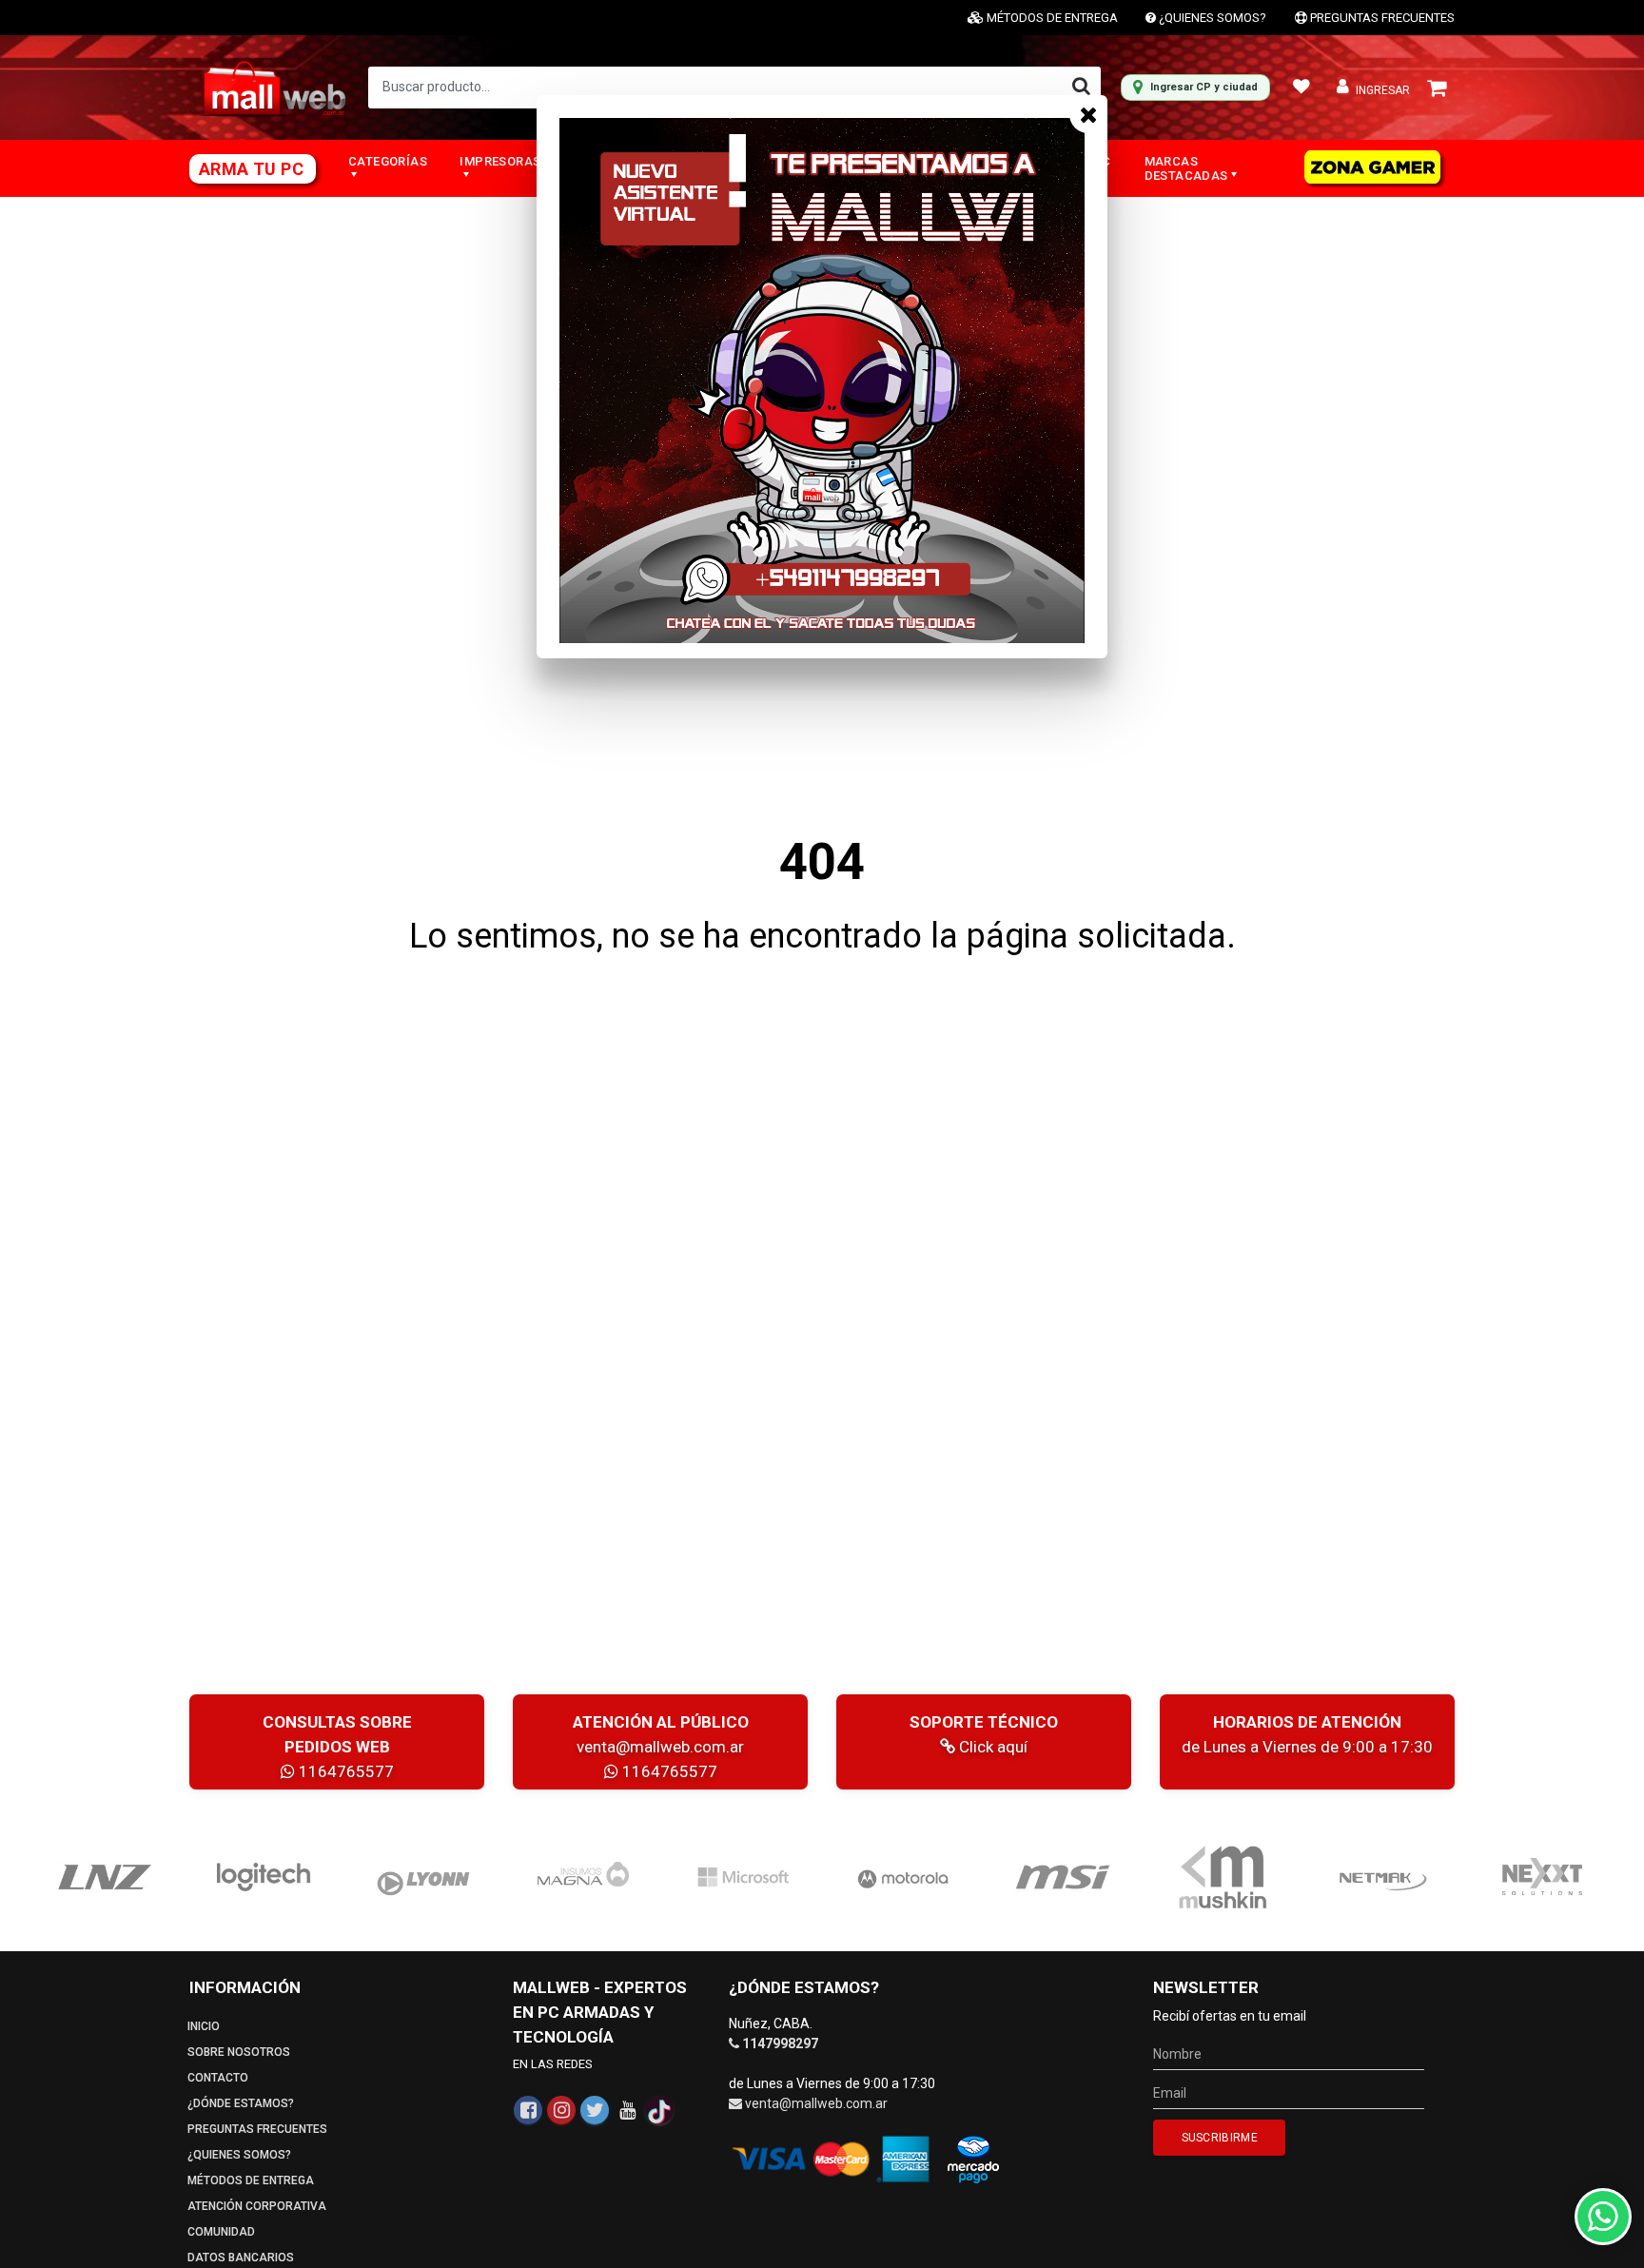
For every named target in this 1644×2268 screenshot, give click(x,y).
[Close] (1088, 114)
